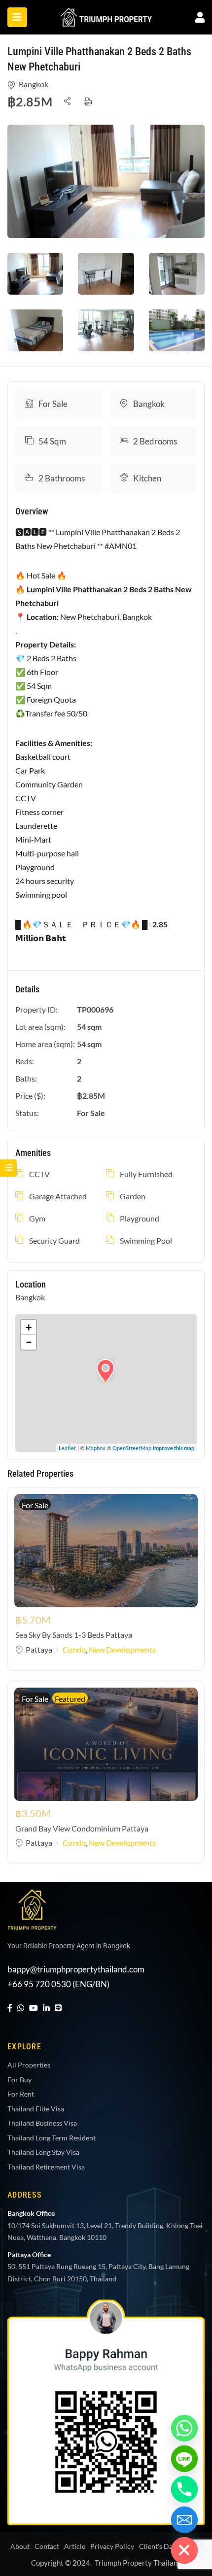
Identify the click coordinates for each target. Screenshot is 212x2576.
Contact (47, 2546)
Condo (74, 1649)
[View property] (106, 181)
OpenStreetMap (132, 1448)
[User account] (200, 17)
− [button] (29, 1342)
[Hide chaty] (184, 2550)
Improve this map (174, 1448)
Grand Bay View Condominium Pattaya (82, 1828)
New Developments (122, 1649)
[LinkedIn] (46, 2008)
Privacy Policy (112, 2546)
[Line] (58, 2008)
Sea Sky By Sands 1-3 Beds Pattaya (74, 1635)
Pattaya (39, 1649)
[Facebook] (10, 2008)
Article (75, 2546)
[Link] (106, 15)
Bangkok (34, 84)
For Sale (53, 404)
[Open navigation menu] (17, 17)
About (20, 2546)
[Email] (184, 2520)
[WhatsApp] (21, 2008)
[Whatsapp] (184, 2428)
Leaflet (67, 1448)
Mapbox (96, 1448)
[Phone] (184, 2489)
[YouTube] (34, 2008)
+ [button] (29, 1327)
